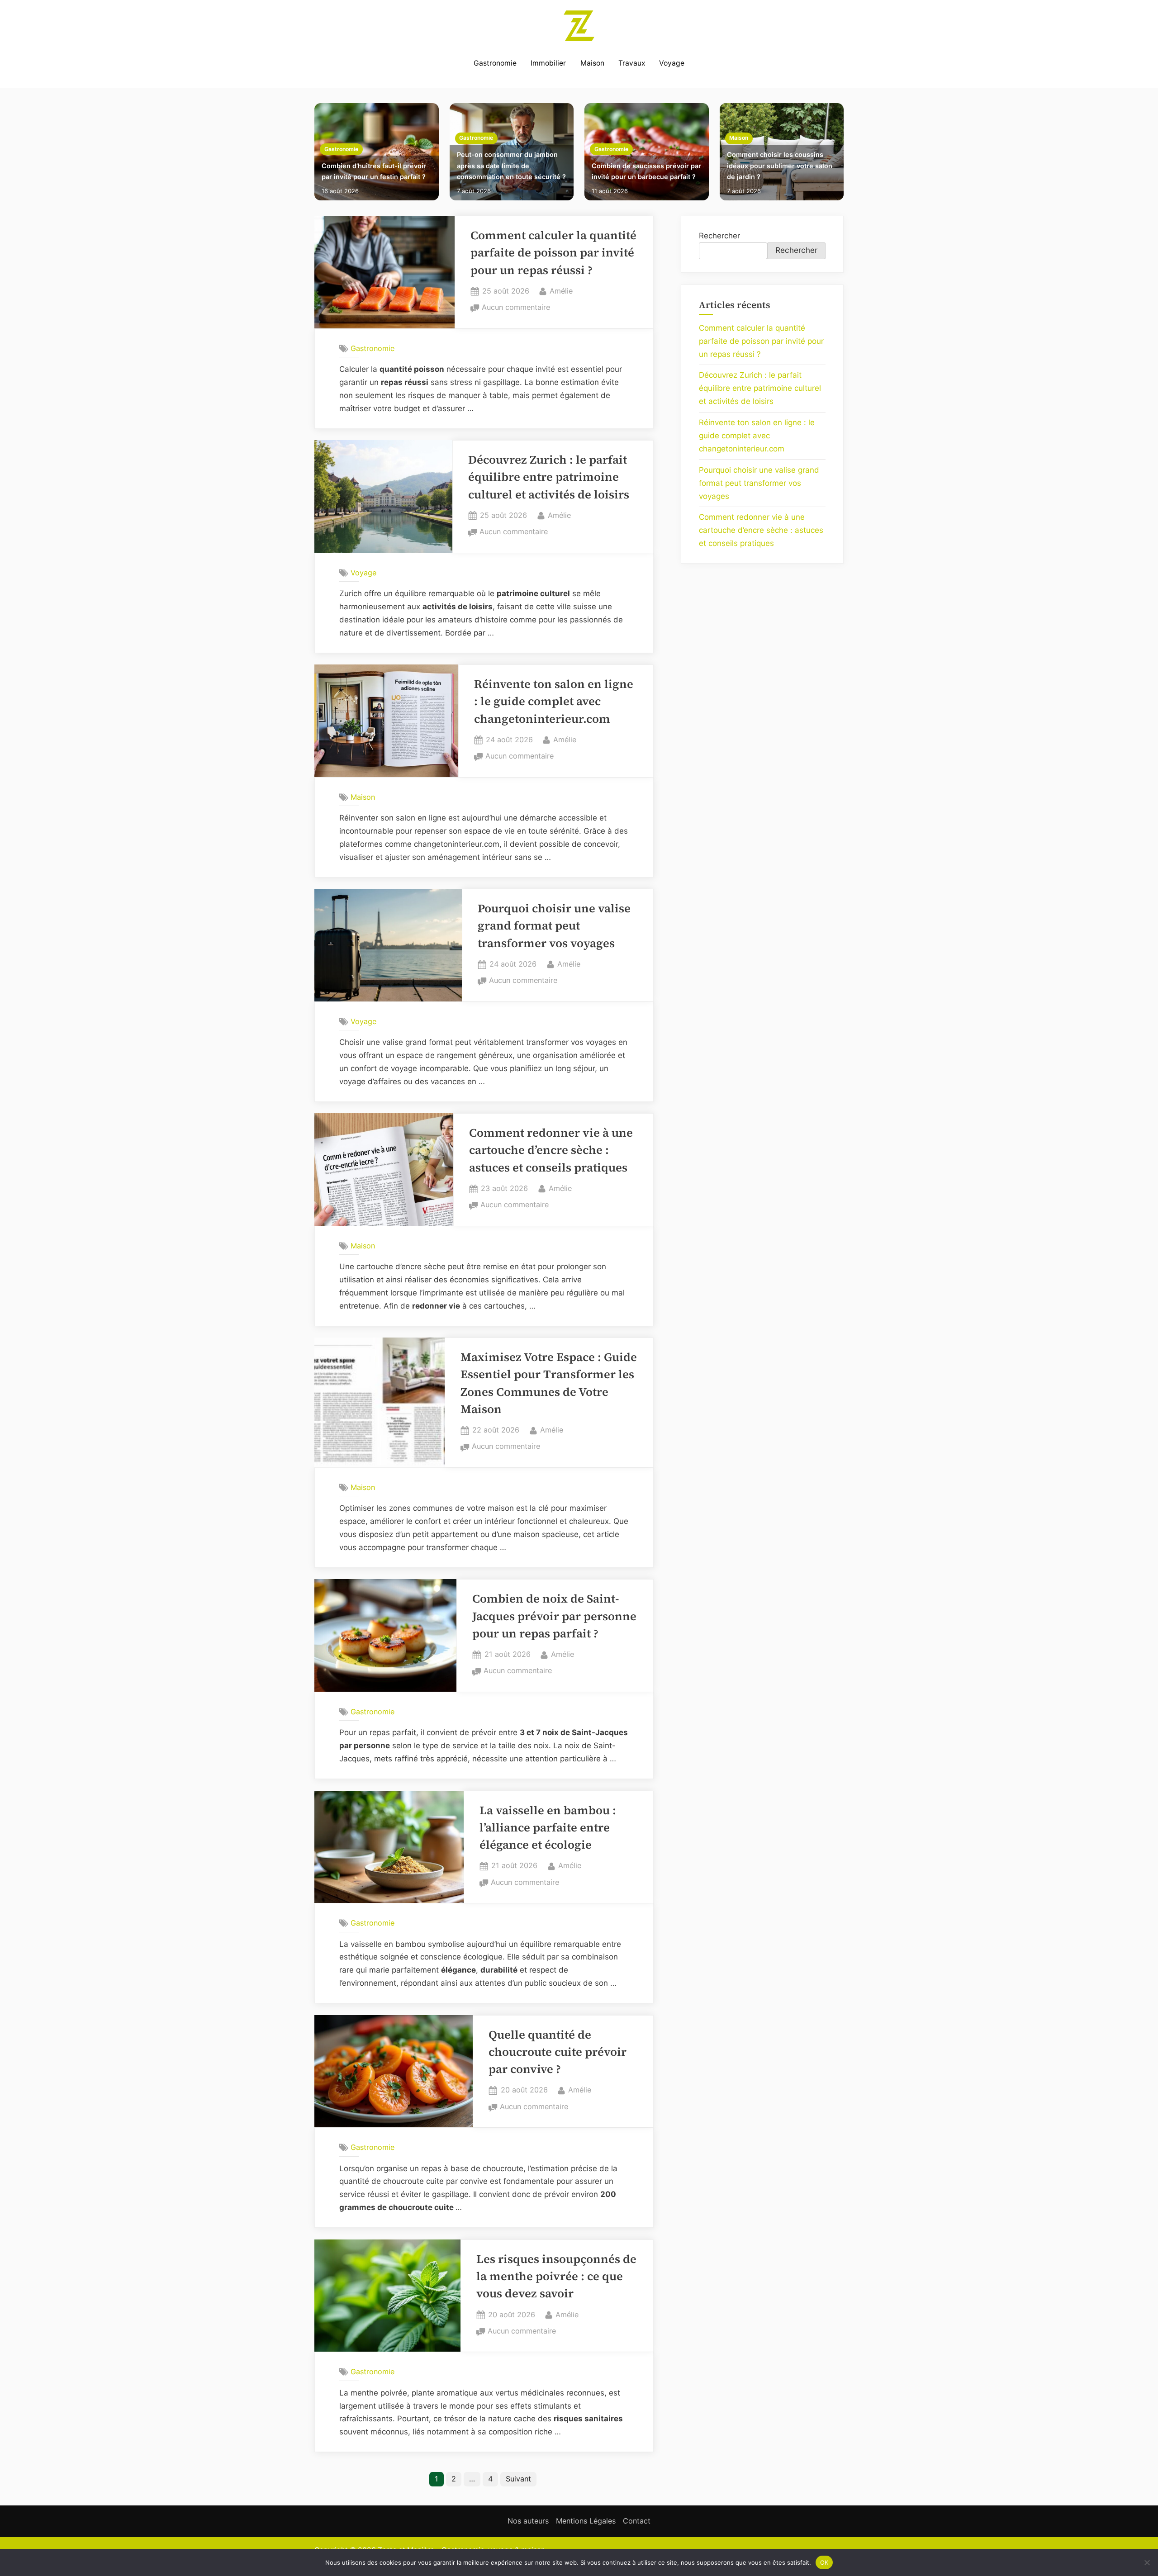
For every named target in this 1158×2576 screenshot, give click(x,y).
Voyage (672, 63)
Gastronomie (495, 63)
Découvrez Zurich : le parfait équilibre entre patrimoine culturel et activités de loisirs (549, 477)
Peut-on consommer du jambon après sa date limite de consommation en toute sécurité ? (511, 166)
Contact (637, 2521)
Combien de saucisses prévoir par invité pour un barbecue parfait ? (646, 171)
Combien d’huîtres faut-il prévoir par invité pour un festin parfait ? (374, 171)
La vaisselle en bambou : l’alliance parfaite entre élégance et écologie (548, 1828)
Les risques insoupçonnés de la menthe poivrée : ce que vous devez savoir (556, 2277)
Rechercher (719, 236)
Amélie (561, 291)
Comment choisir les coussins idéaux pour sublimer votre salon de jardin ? (780, 166)
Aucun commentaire (516, 308)
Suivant (518, 2479)
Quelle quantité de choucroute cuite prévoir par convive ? (558, 2052)
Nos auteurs (528, 2521)
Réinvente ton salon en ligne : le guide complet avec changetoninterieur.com (554, 702)
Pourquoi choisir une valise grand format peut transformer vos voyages (554, 926)
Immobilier (548, 63)
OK (824, 2562)
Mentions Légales (586, 2521)
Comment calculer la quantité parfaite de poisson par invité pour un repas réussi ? (553, 253)
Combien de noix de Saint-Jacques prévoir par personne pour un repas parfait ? (554, 1616)
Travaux (632, 63)
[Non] (1147, 2562)
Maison (592, 63)
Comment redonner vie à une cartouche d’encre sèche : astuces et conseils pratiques (551, 1150)
